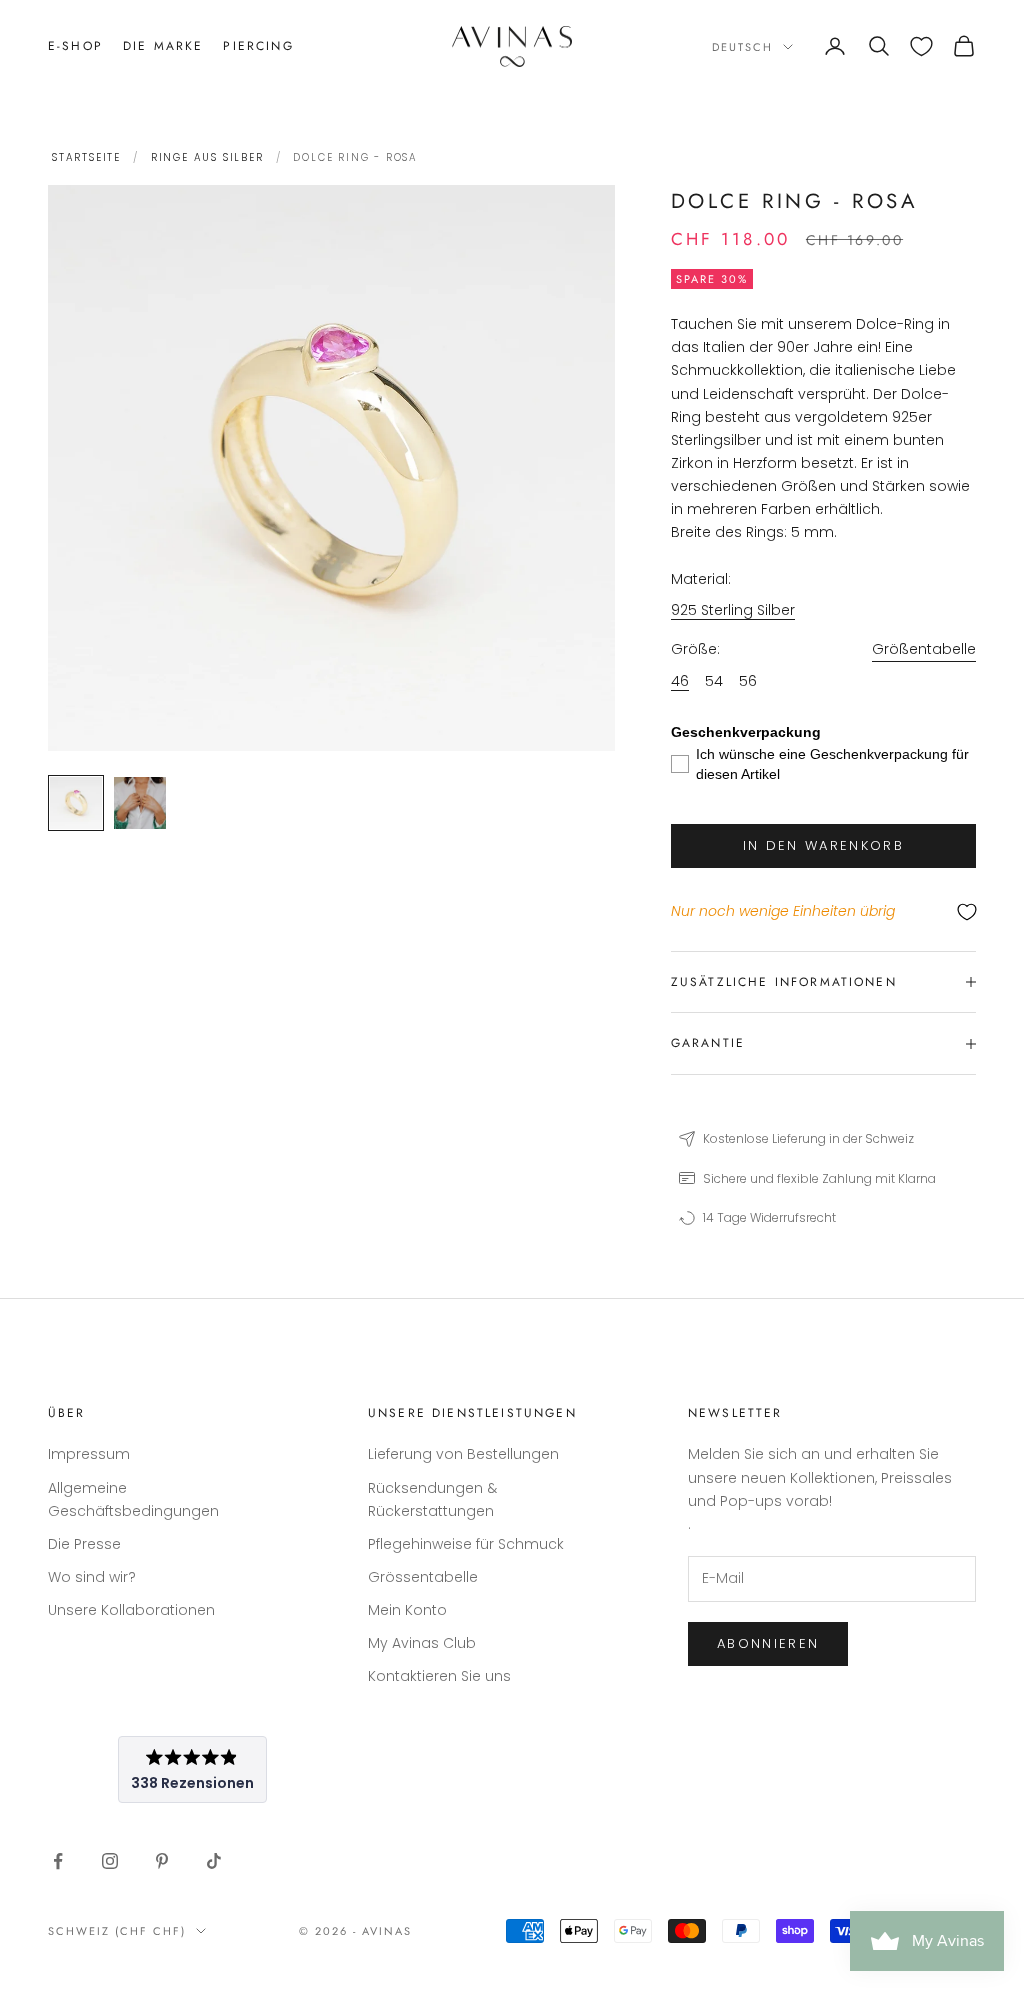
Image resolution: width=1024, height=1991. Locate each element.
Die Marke (163, 46)
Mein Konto (407, 1610)
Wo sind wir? (92, 1577)
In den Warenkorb (823, 845)
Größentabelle (924, 649)
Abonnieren (768, 1643)
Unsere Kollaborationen (131, 1610)
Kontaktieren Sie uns (439, 1676)
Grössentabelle (423, 1577)
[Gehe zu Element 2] (140, 803)
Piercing (258, 46)
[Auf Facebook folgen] (58, 1861)
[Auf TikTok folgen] (214, 1861)
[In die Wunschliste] (823, 912)
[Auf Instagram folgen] (110, 1861)
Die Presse (84, 1544)
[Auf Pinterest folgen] (162, 1861)
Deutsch (742, 47)
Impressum (89, 1454)
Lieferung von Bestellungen (463, 1454)
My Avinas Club (422, 1643)
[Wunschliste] (921, 46)
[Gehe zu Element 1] (76, 803)
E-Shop (75, 46)
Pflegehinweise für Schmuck (466, 1544)
